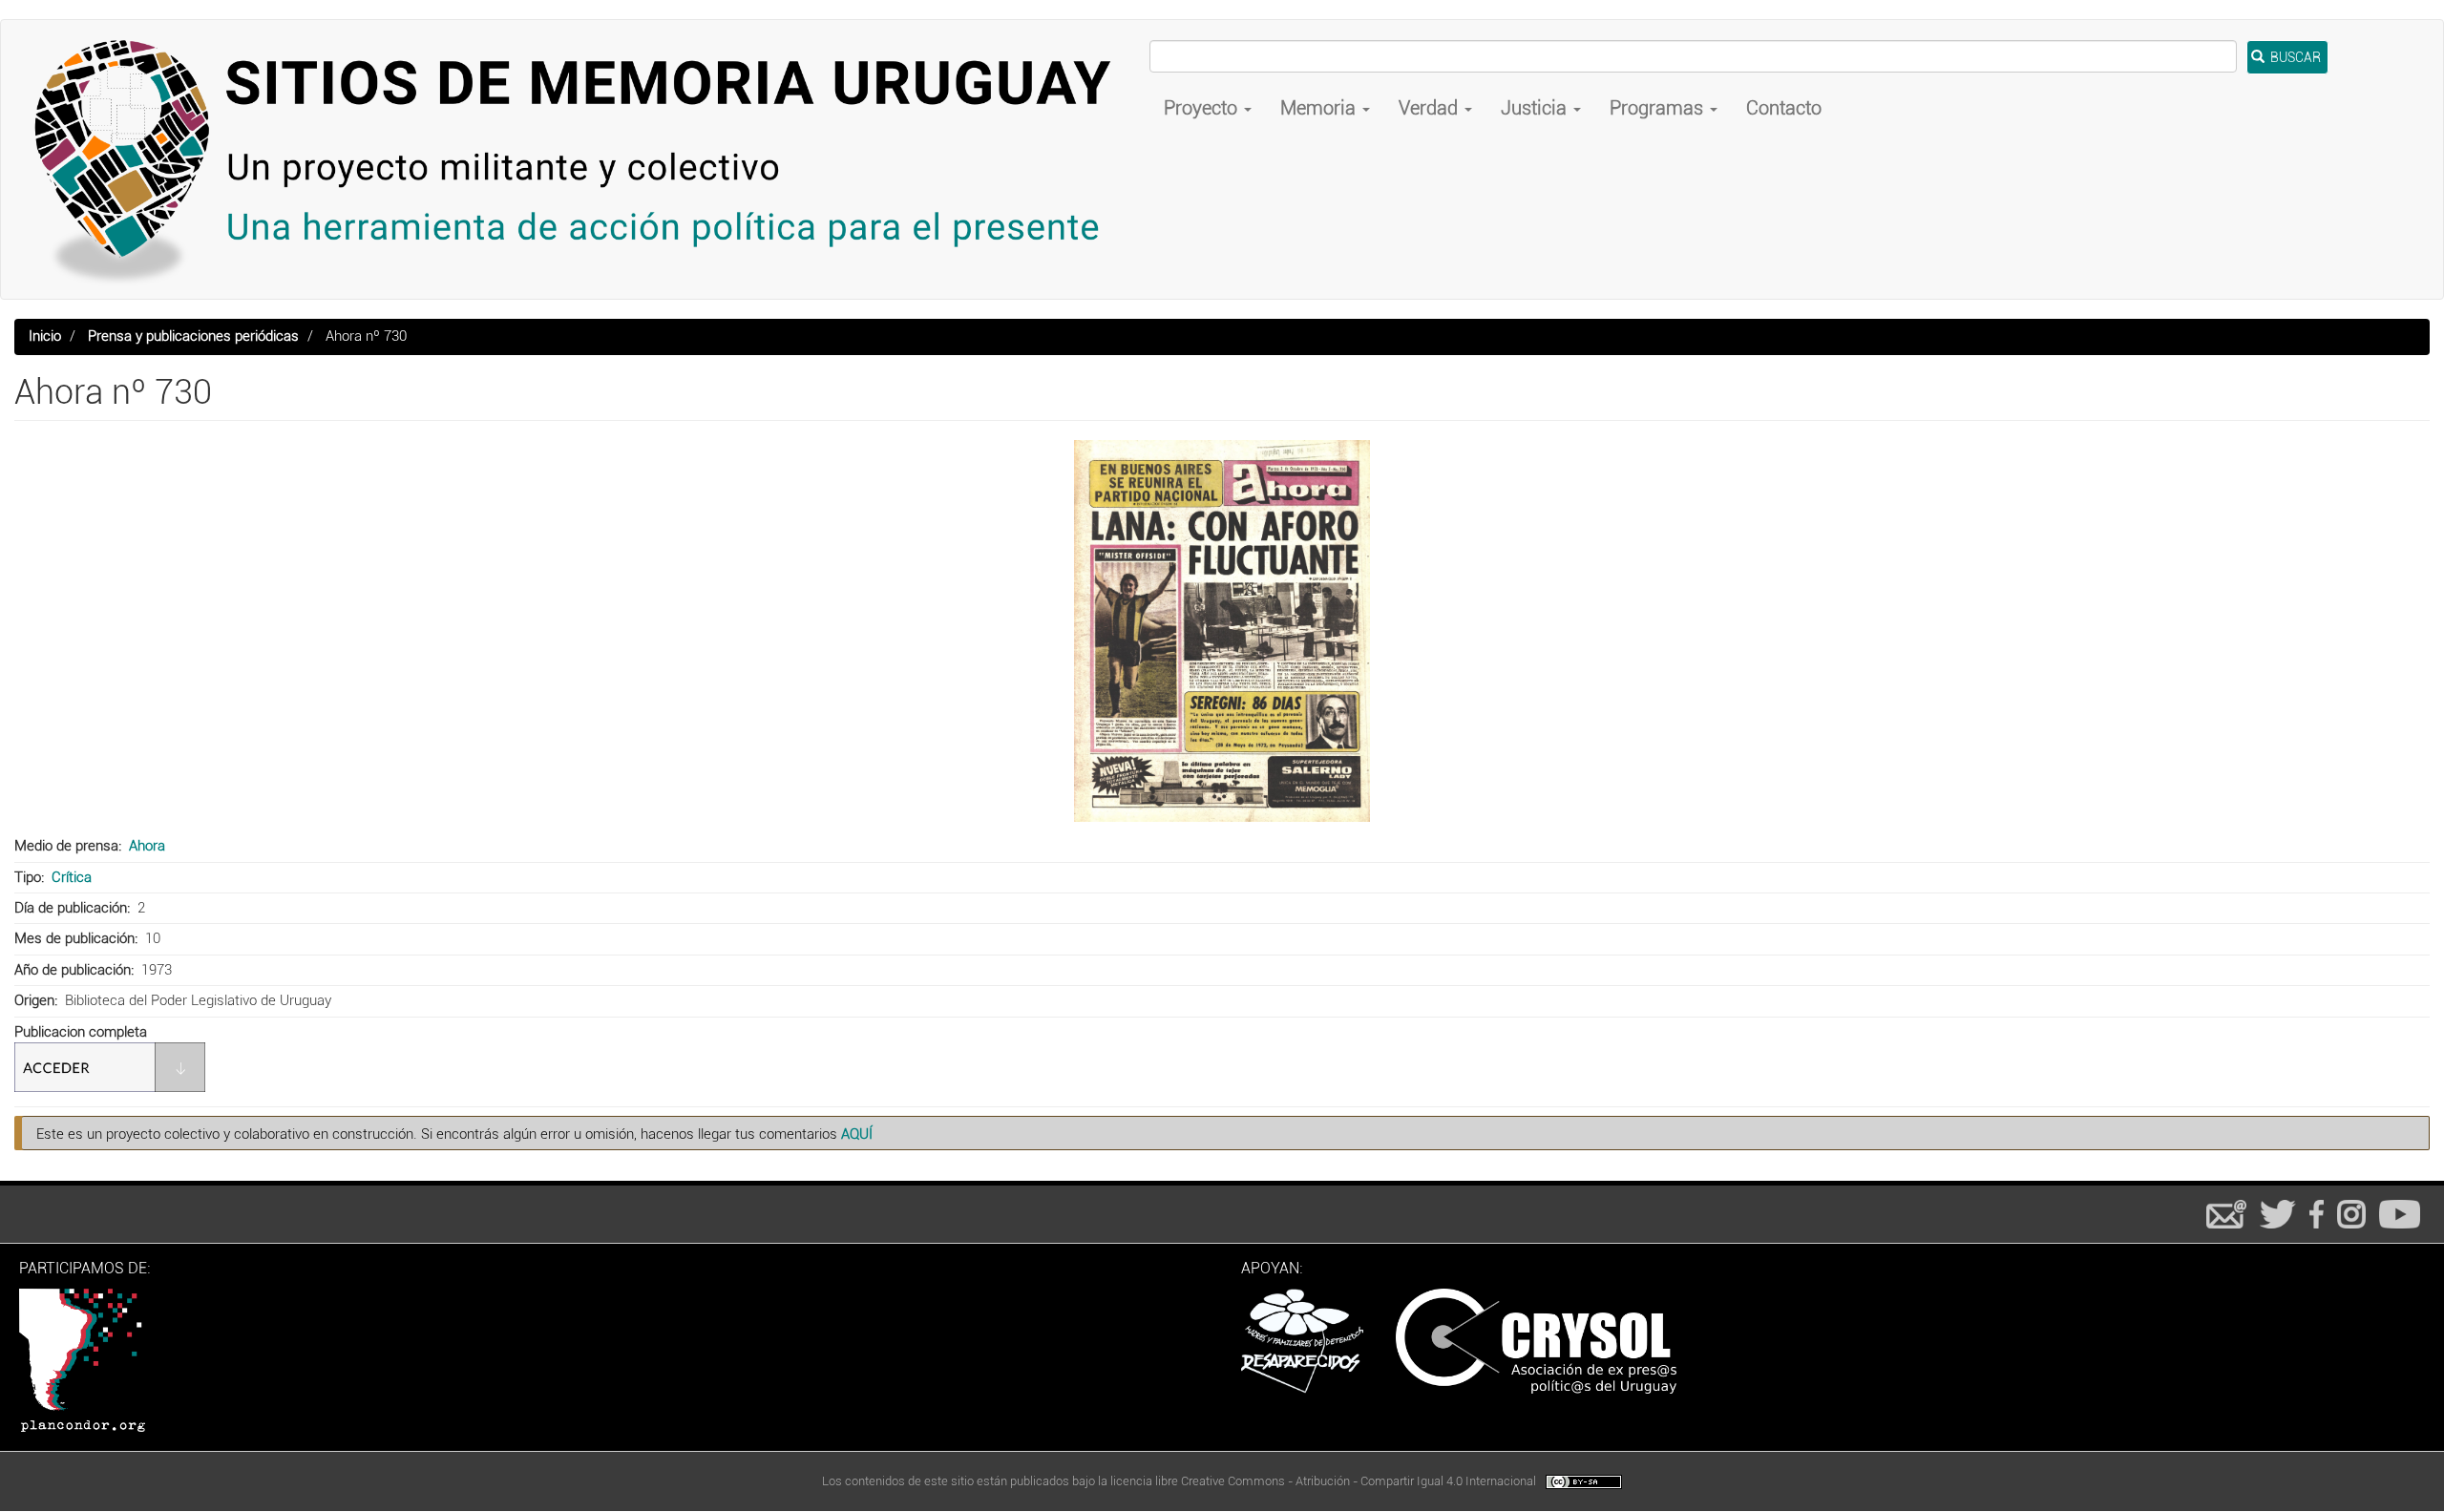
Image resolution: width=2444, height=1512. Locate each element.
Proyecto (1203, 108)
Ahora (147, 846)
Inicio (45, 336)
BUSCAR (2294, 57)
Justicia (1536, 108)
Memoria (1320, 108)
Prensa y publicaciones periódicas (193, 336)
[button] (1222, 631)
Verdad (1431, 108)
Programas (1659, 108)
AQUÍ (857, 1134)
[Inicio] (582, 159)
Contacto (1784, 108)
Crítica (72, 877)
